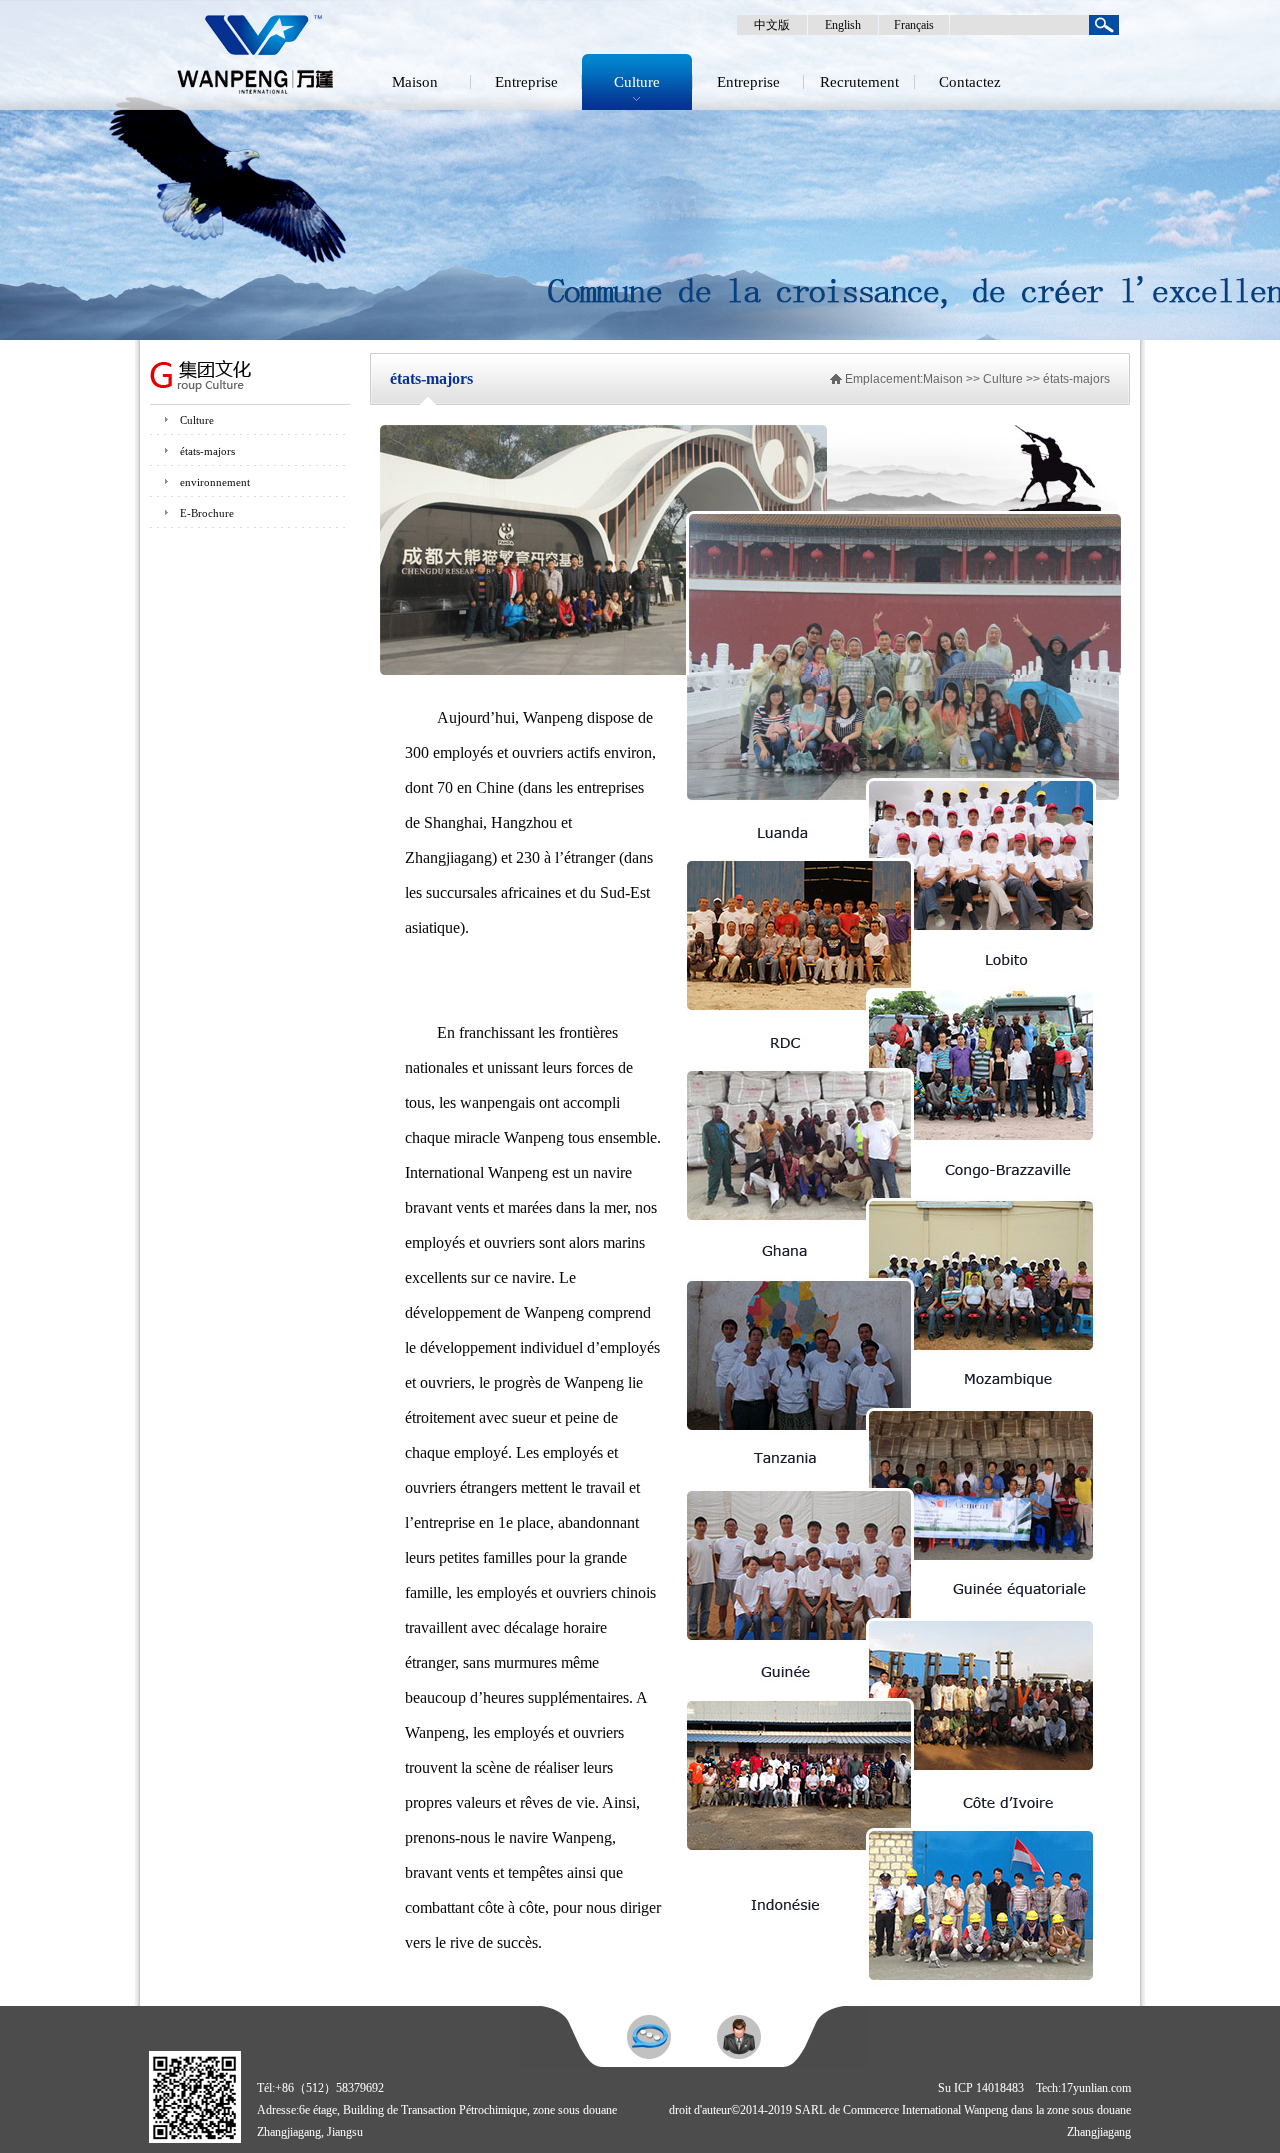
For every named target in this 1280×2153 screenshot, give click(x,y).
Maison (415, 82)
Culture (637, 82)
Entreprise (526, 82)
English (843, 25)
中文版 (772, 25)
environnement (215, 482)
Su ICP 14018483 (981, 2088)
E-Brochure (207, 513)
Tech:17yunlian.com (1083, 2088)
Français (914, 25)
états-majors (207, 451)
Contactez (970, 82)
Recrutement (859, 82)
